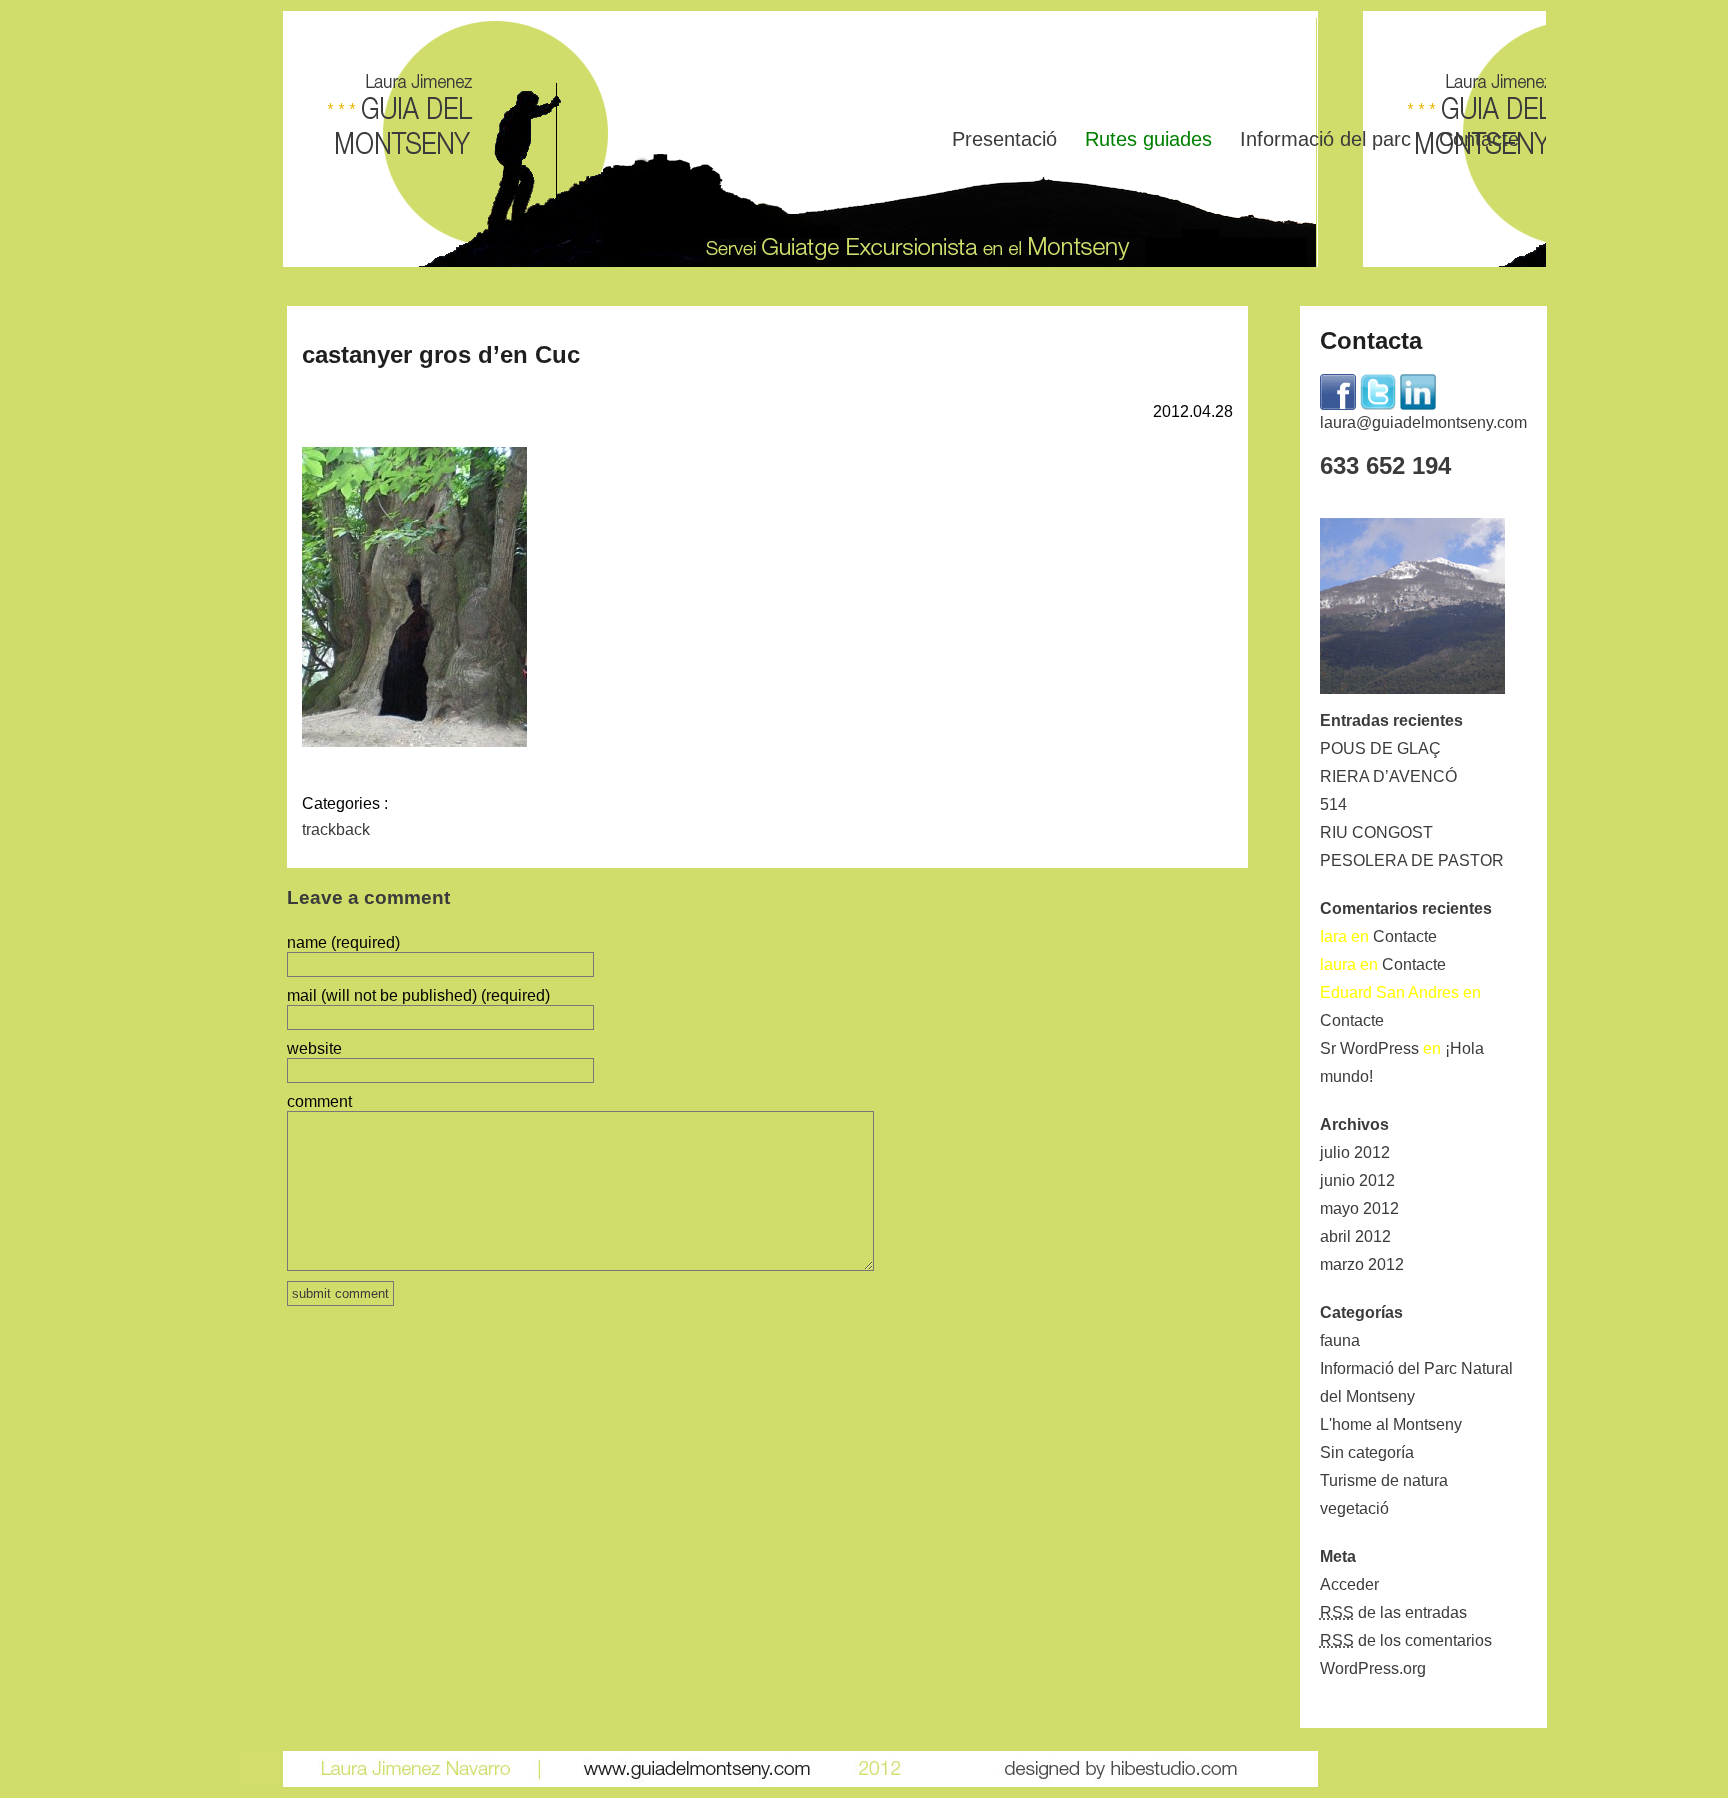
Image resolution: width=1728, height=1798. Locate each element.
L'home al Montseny (1391, 1424)
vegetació (1354, 1508)
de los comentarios (1406, 1640)
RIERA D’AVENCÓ (1388, 776)
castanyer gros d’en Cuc (441, 354)
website (314, 1048)
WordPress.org (1373, 1668)
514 (1333, 804)
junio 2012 (1357, 1180)
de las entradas (1393, 1612)
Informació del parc (1325, 139)
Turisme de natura (1384, 1480)
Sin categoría (1367, 1452)
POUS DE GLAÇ (1380, 748)
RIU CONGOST (1376, 832)
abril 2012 (1355, 1236)
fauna (1340, 1340)
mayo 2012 (1359, 1208)
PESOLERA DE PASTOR (1412, 860)
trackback (336, 829)
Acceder (1349, 1584)
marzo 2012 (1362, 1264)
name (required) (343, 942)
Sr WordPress (1369, 1048)
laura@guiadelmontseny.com (1423, 422)
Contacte (1479, 139)
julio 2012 (1355, 1152)
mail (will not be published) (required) (418, 995)
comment (319, 1101)
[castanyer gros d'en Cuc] (414, 741)
